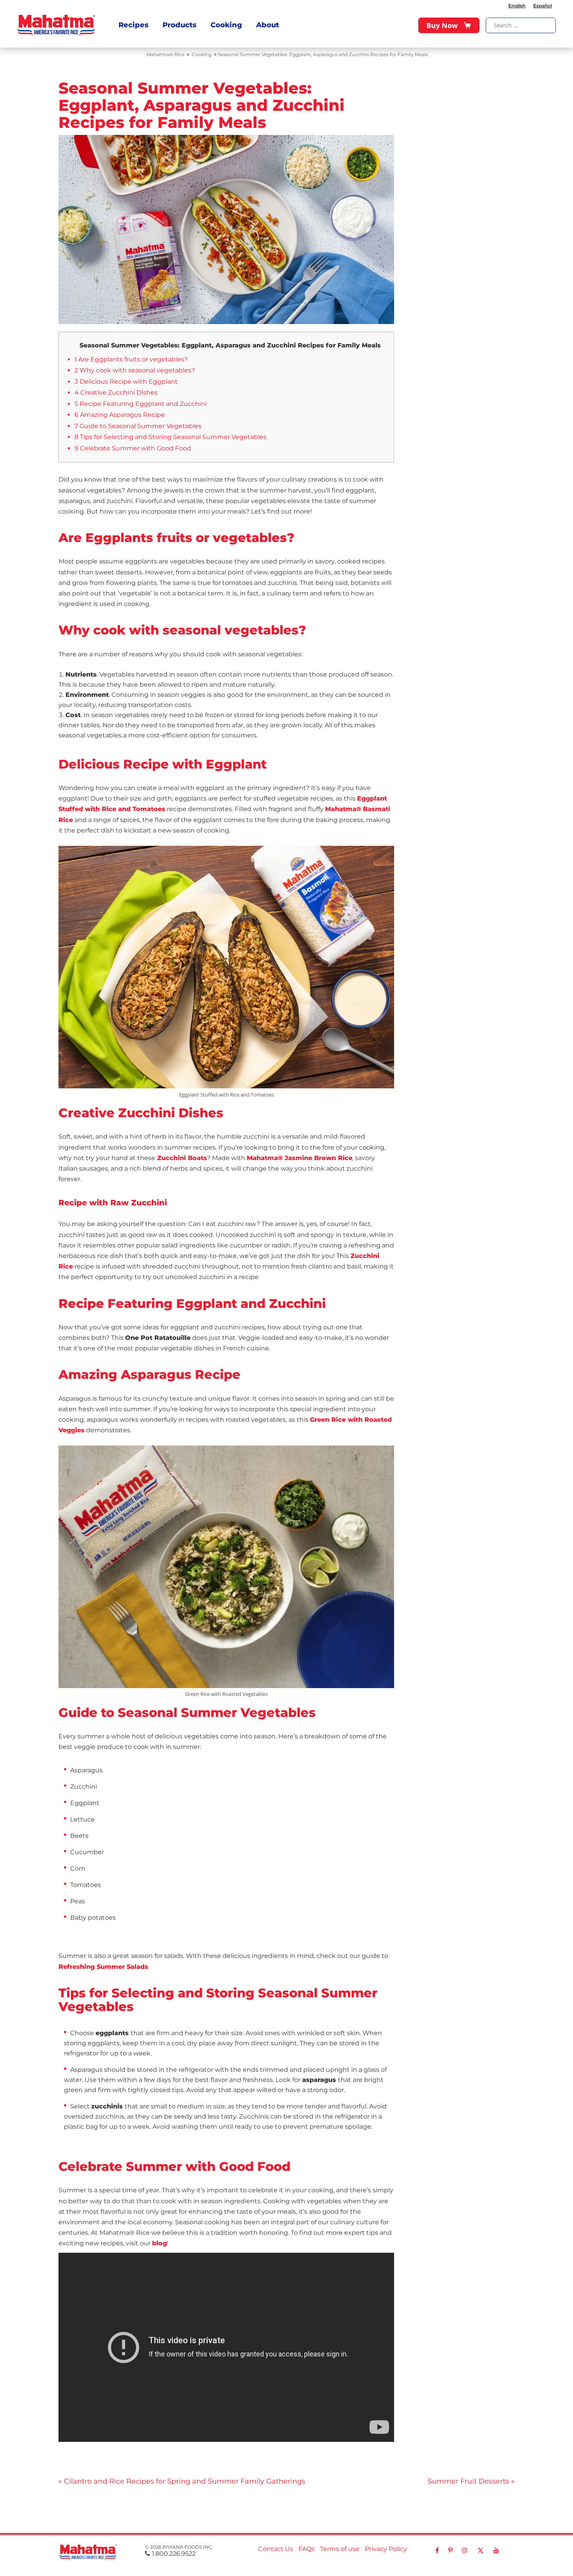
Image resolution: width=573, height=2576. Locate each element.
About (268, 25)
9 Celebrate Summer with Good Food (133, 448)
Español (543, 6)
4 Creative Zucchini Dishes (116, 392)
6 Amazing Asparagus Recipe (120, 415)
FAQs (307, 2549)
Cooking (226, 25)
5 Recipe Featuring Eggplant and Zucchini (141, 404)
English (517, 6)
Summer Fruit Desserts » (471, 2481)
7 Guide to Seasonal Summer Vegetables (138, 426)
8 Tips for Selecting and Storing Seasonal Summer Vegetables (171, 437)
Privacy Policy (386, 2549)
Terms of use (340, 2549)
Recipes (134, 25)
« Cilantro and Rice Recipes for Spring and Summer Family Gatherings (182, 2481)
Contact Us (276, 2549)
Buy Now (442, 25)
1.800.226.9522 (174, 2554)
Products (180, 25)
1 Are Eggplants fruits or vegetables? (131, 359)
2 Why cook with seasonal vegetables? (135, 370)
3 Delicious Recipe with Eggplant (126, 382)
